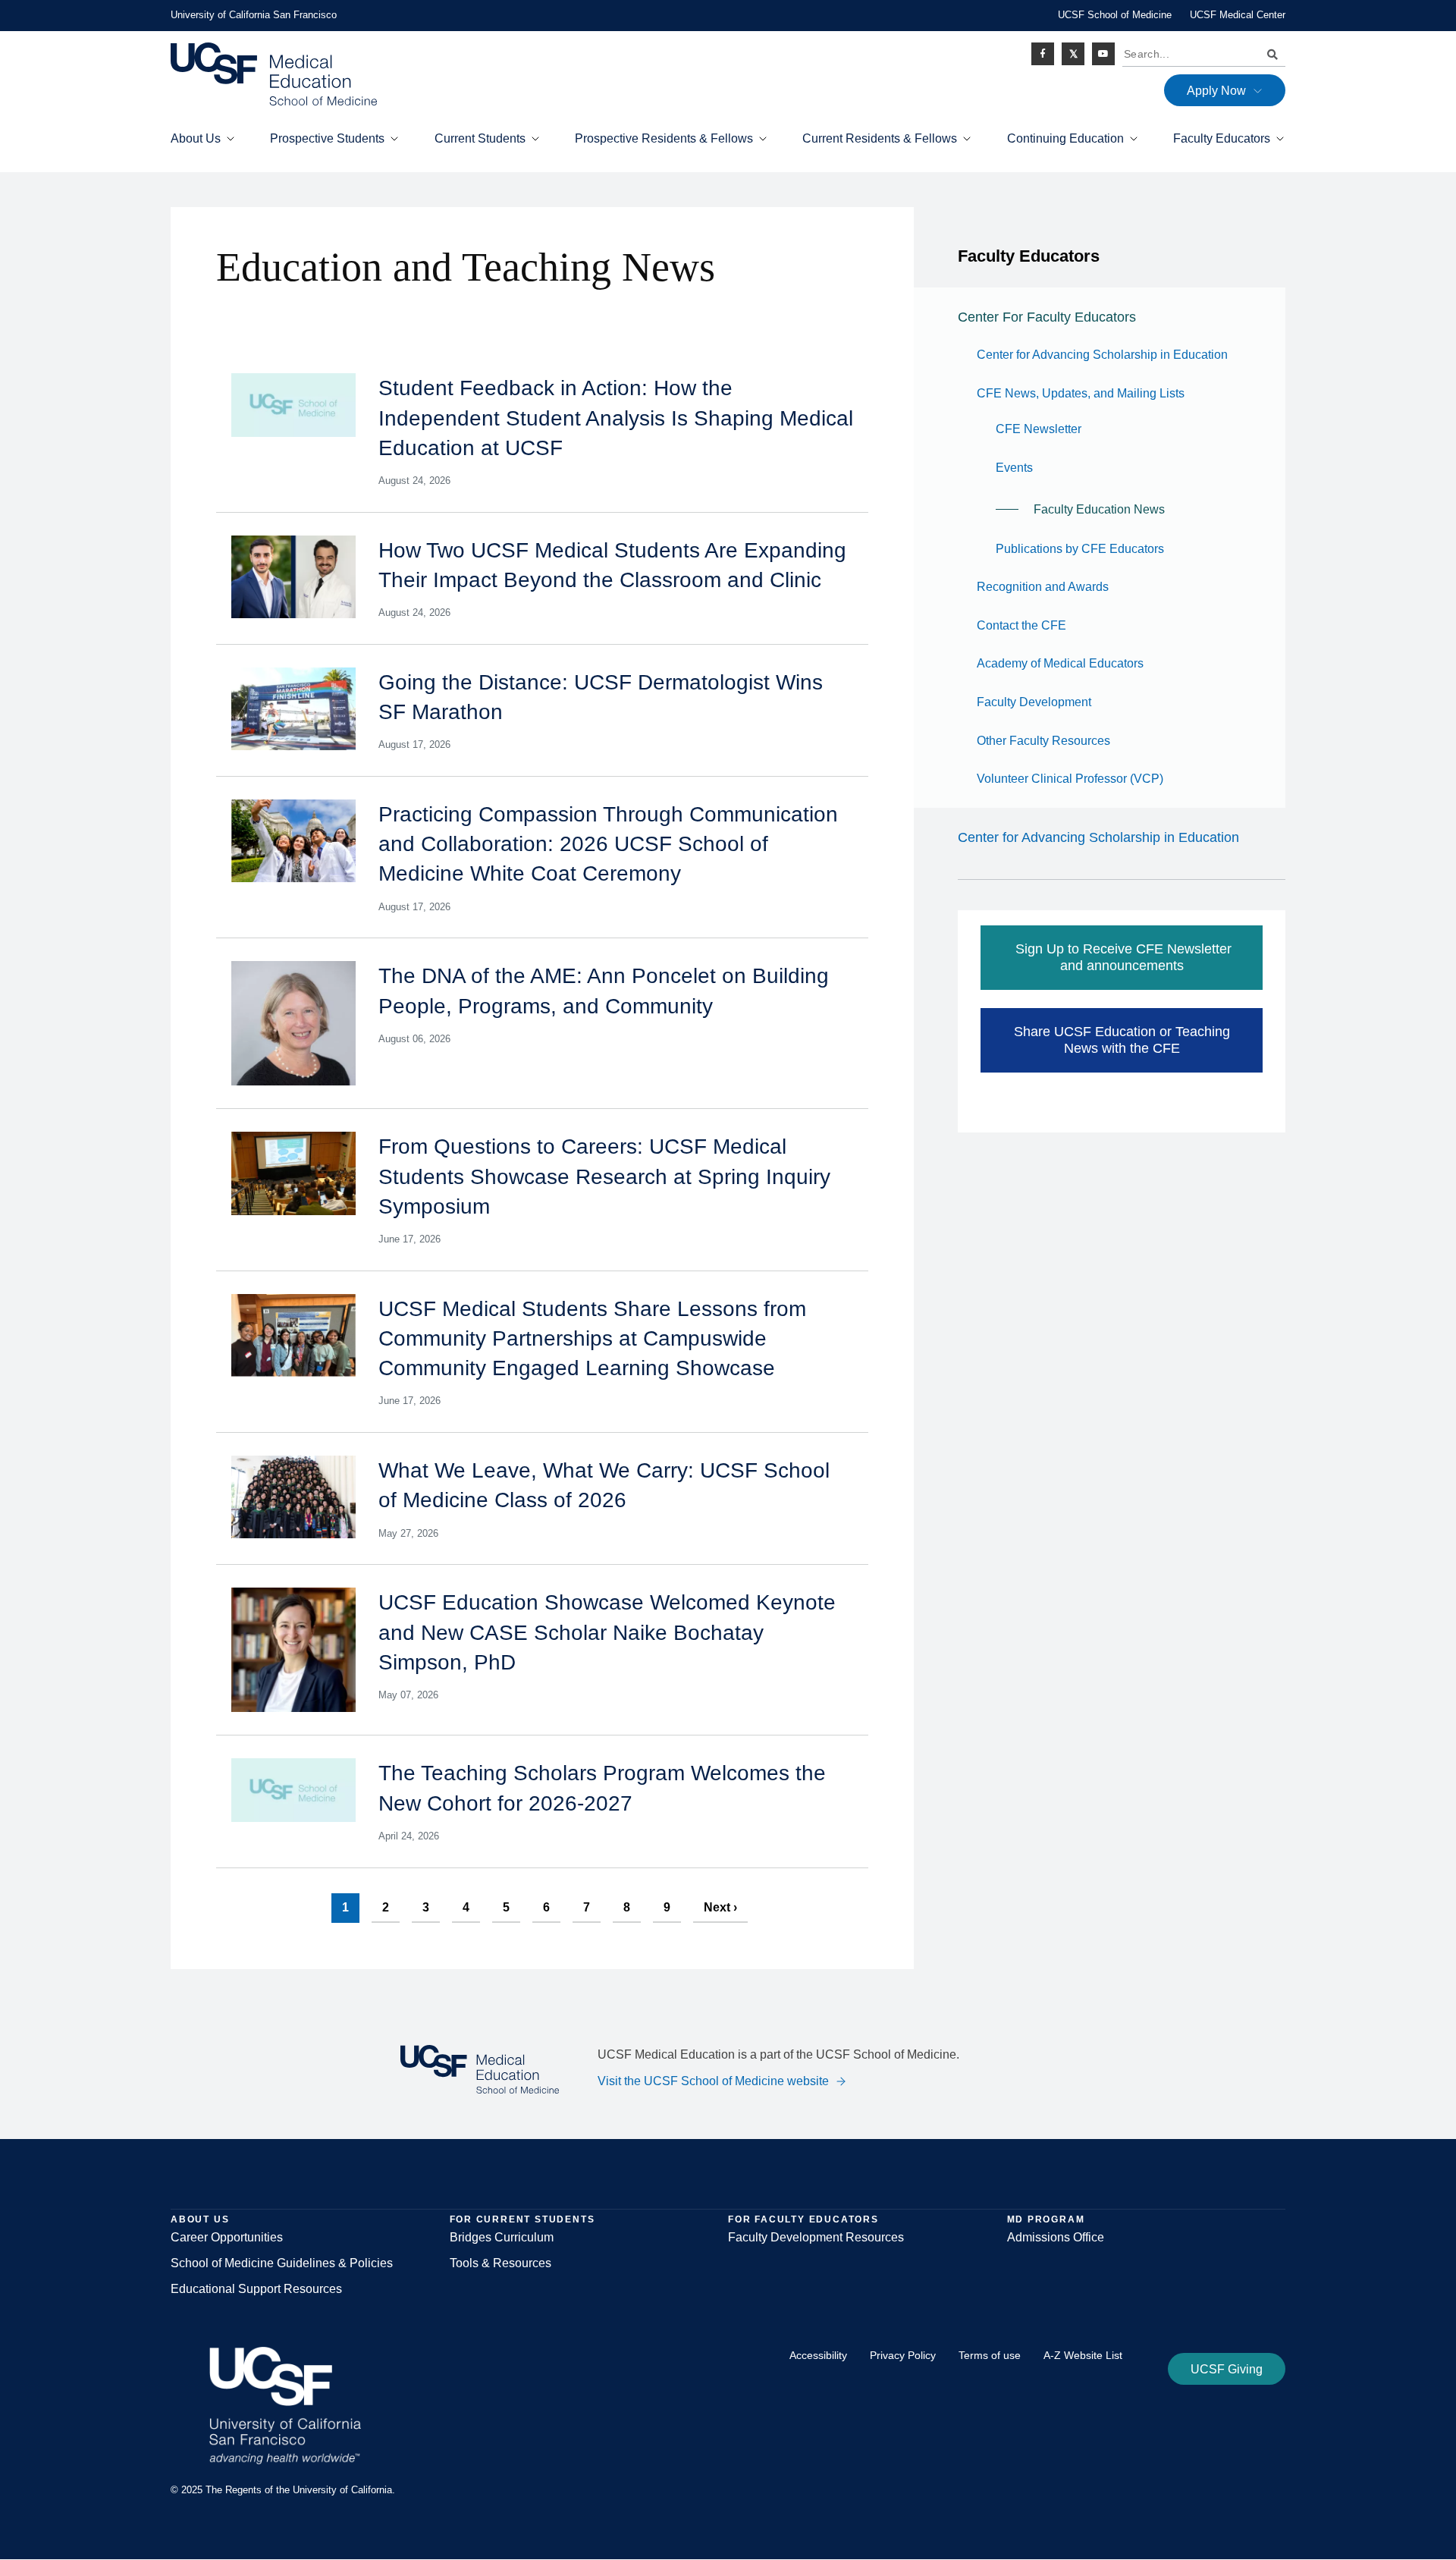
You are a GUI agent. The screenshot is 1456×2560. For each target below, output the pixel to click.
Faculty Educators (1222, 138)
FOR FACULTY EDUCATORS (803, 2219)
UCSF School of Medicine (1115, 15)
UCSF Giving (1227, 2369)
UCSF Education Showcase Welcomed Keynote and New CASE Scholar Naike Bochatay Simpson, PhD (607, 1632)
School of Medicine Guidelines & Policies (282, 2263)
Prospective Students (327, 138)
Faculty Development (1034, 702)
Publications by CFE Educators (1080, 549)
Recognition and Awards (1043, 587)
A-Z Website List (1083, 2355)
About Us (196, 138)
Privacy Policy (903, 2355)
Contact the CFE (1021, 625)
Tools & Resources (500, 2263)
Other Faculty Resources (1043, 741)
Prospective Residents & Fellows (664, 138)
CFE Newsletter (1039, 429)
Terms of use (990, 2355)
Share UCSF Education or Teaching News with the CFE (1122, 1040)
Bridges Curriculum (502, 2237)
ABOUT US (200, 2219)
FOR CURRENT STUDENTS (522, 2219)
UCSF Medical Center (1238, 15)
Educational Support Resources (256, 2289)
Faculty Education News (1099, 509)
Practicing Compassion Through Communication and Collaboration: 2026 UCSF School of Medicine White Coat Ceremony (608, 844)
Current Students (480, 138)
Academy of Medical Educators (1060, 663)
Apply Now (1216, 91)
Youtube (1103, 54)
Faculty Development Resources (816, 2237)
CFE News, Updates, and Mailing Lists (1081, 393)
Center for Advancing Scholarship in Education (1102, 355)
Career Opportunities (227, 2237)
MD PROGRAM (1046, 2219)
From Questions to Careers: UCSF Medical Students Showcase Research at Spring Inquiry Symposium (604, 1176)
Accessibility (818, 2355)
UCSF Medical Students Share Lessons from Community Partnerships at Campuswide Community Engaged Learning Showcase (592, 1338)
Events (1014, 468)
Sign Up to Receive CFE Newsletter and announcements (1122, 958)
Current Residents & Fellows (880, 138)
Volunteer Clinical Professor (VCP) (1070, 779)
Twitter (1073, 54)
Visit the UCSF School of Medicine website (713, 2081)
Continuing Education (1065, 138)
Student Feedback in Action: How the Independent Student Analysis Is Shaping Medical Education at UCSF (616, 418)
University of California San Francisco (254, 15)
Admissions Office (1056, 2237)
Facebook (1043, 54)
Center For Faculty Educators (1047, 317)
